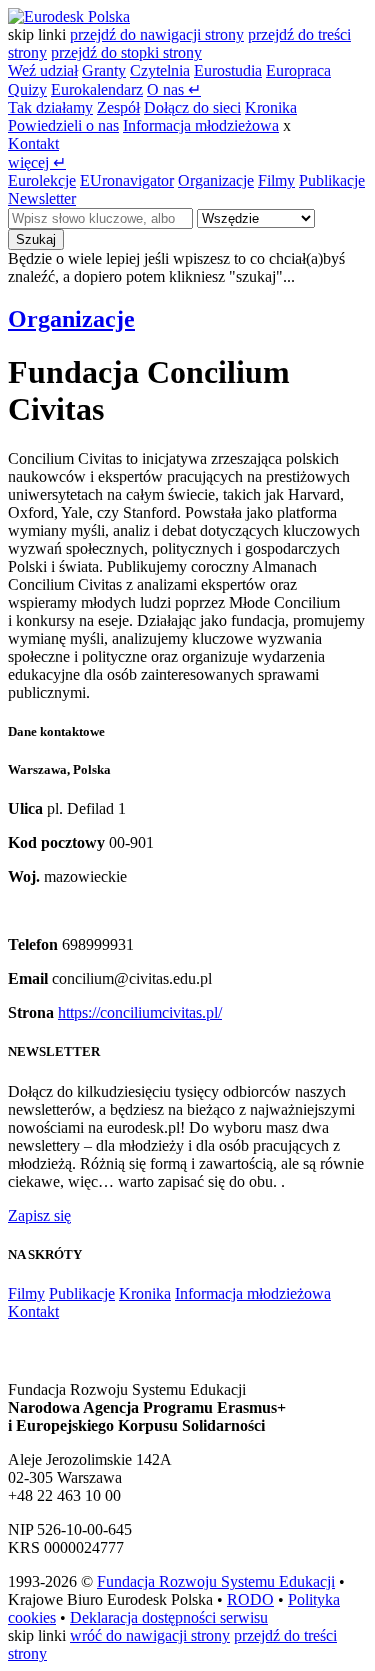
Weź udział (43, 70)
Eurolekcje (42, 180)
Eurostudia (228, 70)
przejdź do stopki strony (126, 52)
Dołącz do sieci (192, 107)
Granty (104, 70)
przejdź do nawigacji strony (157, 34)
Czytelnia (160, 70)
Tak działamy (50, 107)
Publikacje (332, 180)
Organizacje (216, 180)
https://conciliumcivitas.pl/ (140, 1012)
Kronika (271, 107)
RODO (250, 1599)
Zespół (118, 107)
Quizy (27, 89)
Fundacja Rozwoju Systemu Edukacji (216, 1581)
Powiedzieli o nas (63, 125)
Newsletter (42, 198)
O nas (174, 89)
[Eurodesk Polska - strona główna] (69, 16)
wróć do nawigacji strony (150, 1635)
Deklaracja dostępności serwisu (169, 1617)
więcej (37, 162)
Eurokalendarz (97, 89)
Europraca (298, 70)
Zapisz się (39, 1215)
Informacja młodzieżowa (201, 125)
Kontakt (33, 143)
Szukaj (36, 239)
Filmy (276, 180)
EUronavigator (127, 180)
